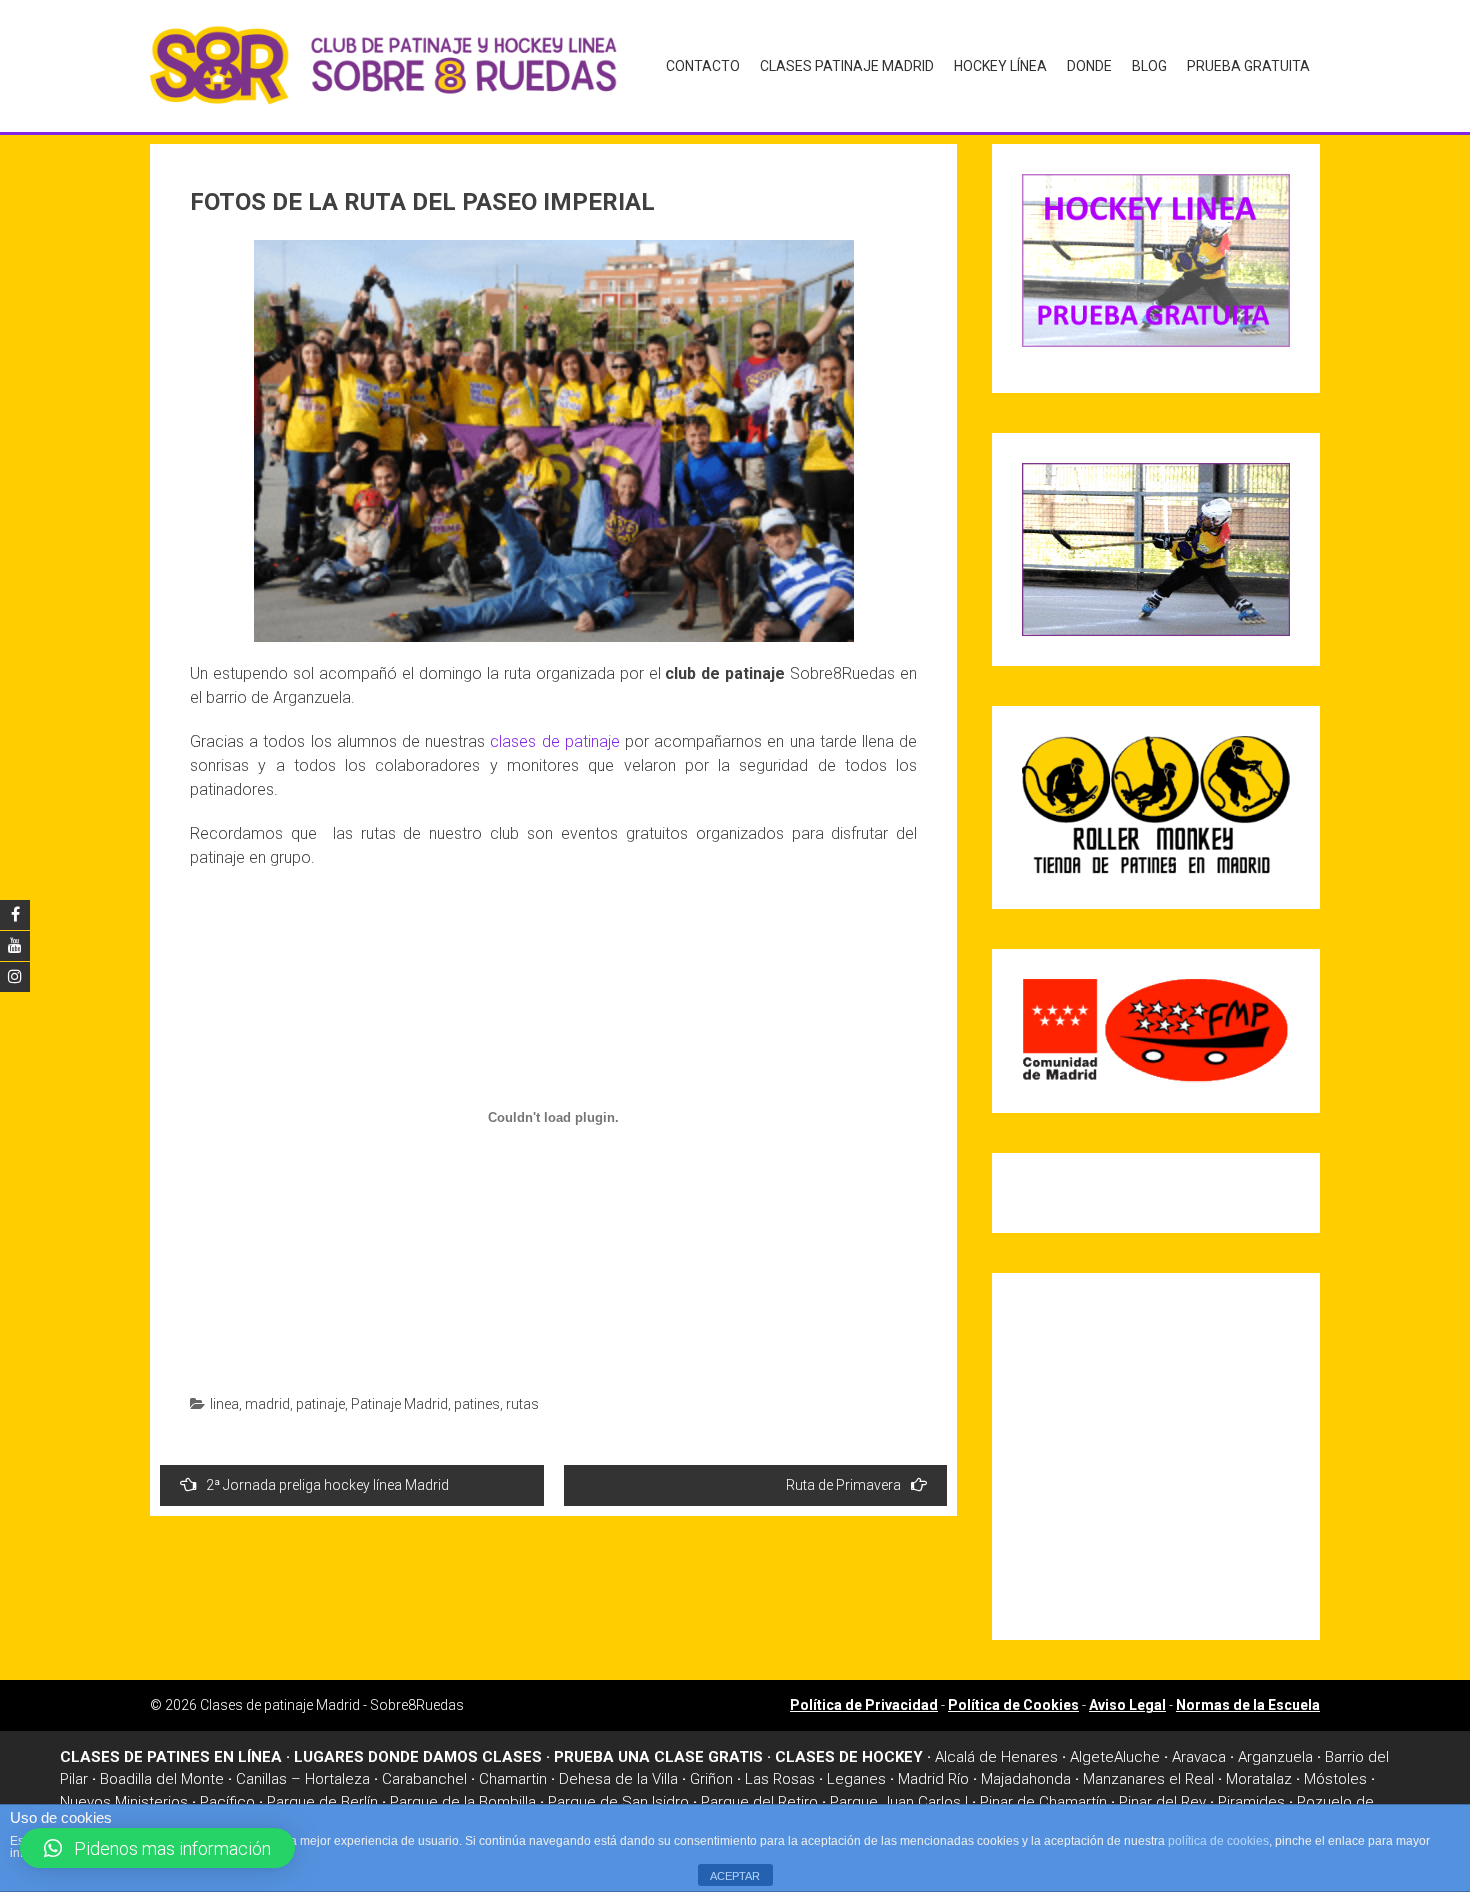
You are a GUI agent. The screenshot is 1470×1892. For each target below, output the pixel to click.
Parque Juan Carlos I (899, 1802)
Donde (1089, 66)
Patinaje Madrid (399, 1404)
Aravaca (1199, 1757)
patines (477, 1404)
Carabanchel (424, 1779)
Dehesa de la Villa (618, 1779)
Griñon (711, 1779)
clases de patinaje (554, 741)
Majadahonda (1026, 1779)
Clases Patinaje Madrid (847, 66)
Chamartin (513, 1779)
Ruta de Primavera (843, 1485)
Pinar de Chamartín (1043, 1802)
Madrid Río (933, 1779)
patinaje (320, 1404)
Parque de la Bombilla (463, 1802)
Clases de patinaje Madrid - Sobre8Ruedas (332, 1705)
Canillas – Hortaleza (303, 1779)
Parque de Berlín (322, 1802)
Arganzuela (1275, 1757)
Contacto (703, 66)
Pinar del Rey (1162, 1802)
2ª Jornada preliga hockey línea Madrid (327, 1485)
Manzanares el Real (1148, 1779)
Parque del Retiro (759, 1802)
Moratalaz (1259, 1779)
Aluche (1137, 1757)
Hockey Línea (1000, 66)
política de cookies (1218, 1841)
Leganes (856, 1779)
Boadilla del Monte (162, 1779)
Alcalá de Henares (996, 1757)
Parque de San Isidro (618, 1802)
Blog (1149, 66)
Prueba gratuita (1248, 66)
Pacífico (227, 1802)
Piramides (1251, 1802)
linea (224, 1404)
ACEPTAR (735, 1876)
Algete (1092, 1757)
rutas (522, 1404)
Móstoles (1335, 1779)
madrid (267, 1404)
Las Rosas (780, 1779)
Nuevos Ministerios (124, 1802)
